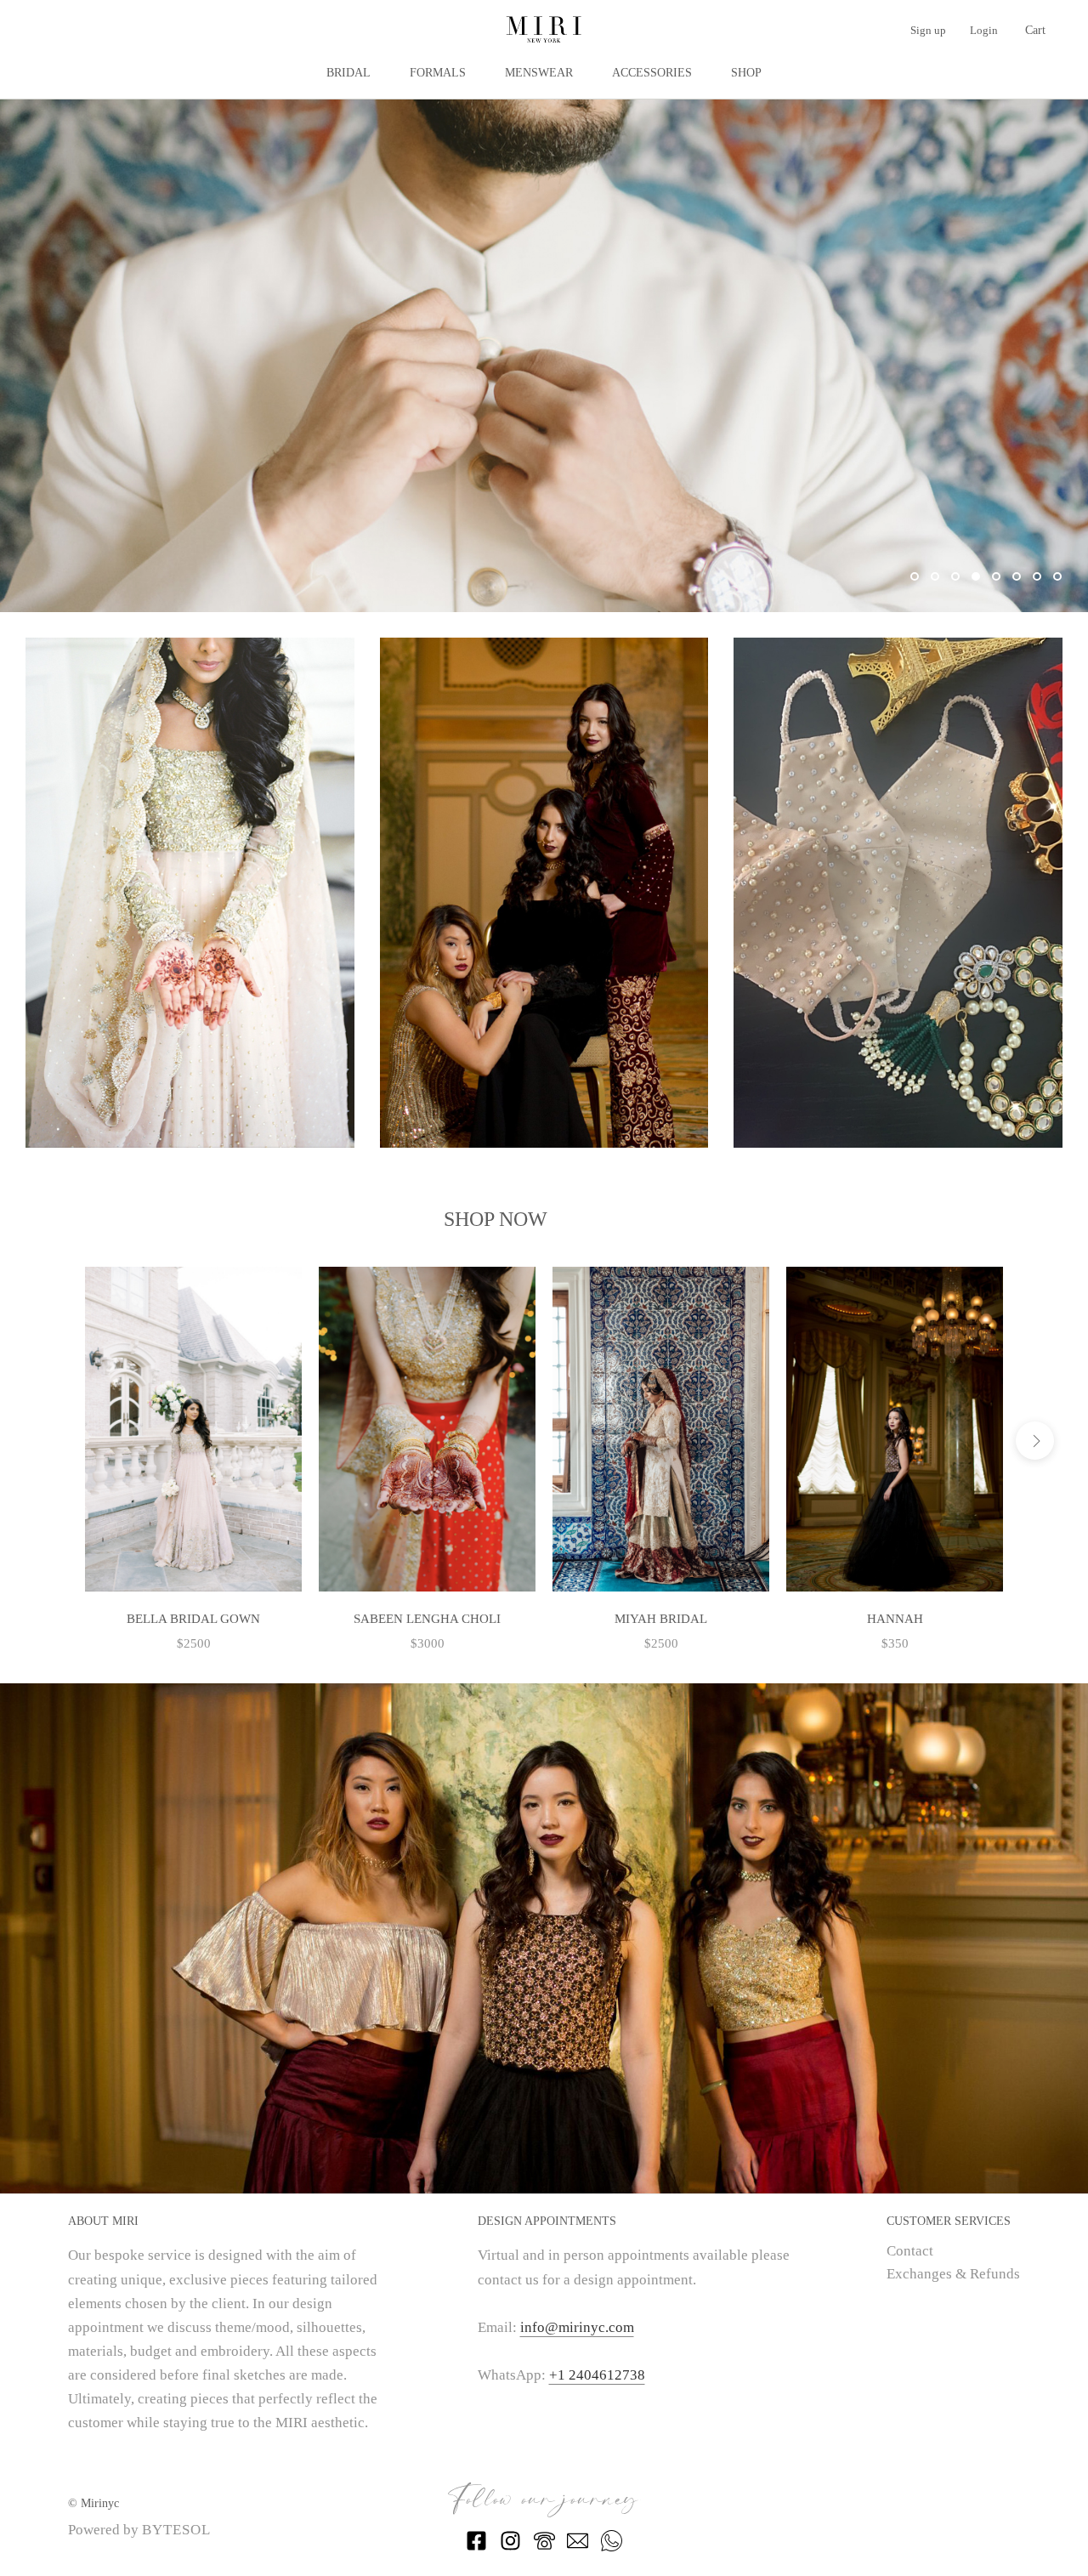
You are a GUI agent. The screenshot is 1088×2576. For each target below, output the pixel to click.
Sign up (928, 30)
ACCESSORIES (652, 73)
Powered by (139, 2530)
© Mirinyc (93, 2503)
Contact (910, 2251)
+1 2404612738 (597, 2375)
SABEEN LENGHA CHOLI (427, 1619)
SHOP (746, 73)
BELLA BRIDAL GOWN (193, 1619)
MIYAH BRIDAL (661, 1619)
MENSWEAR (539, 73)
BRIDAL (348, 73)
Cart (1035, 30)
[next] (1035, 1441)
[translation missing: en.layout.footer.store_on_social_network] (476, 2547)
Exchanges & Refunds (953, 2274)
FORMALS (438, 73)
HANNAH (895, 1619)
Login (984, 30)
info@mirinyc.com (577, 2327)
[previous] (53, 1441)
